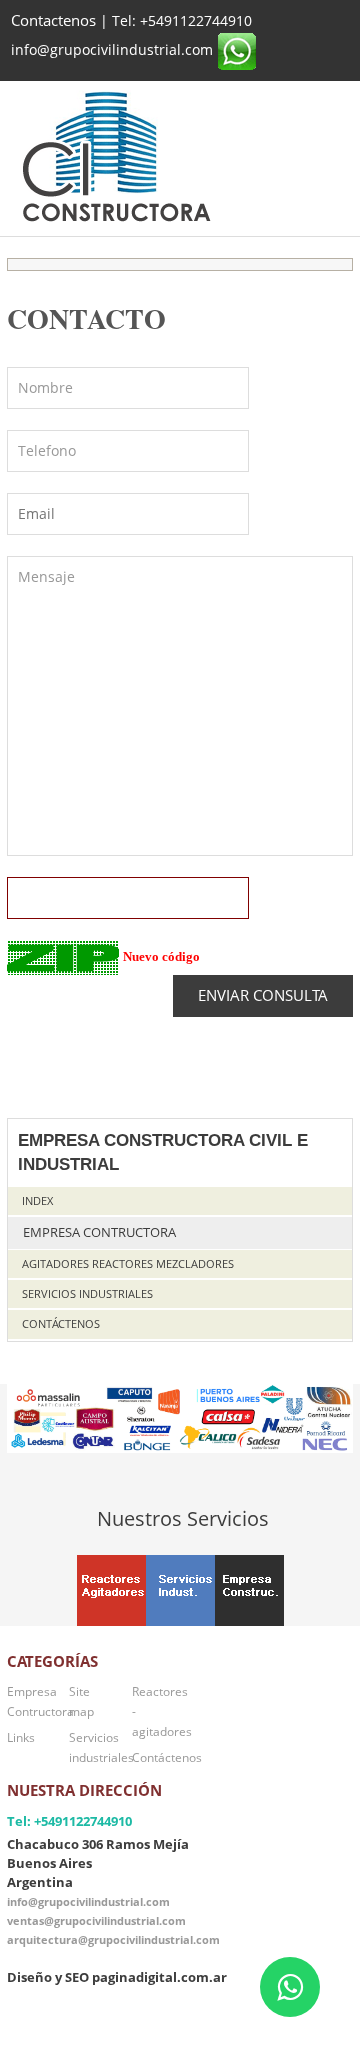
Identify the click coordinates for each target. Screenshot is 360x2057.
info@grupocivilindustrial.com (88, 1901)
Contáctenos (61, 1323)
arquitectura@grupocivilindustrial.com (113, 1939)
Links (21, 1737)
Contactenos (53, 20)
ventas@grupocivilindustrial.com (96, 1920)
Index (37, 1200)
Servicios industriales (87, 1293)
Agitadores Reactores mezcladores (128, 1263)
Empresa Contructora (99, 1232)
